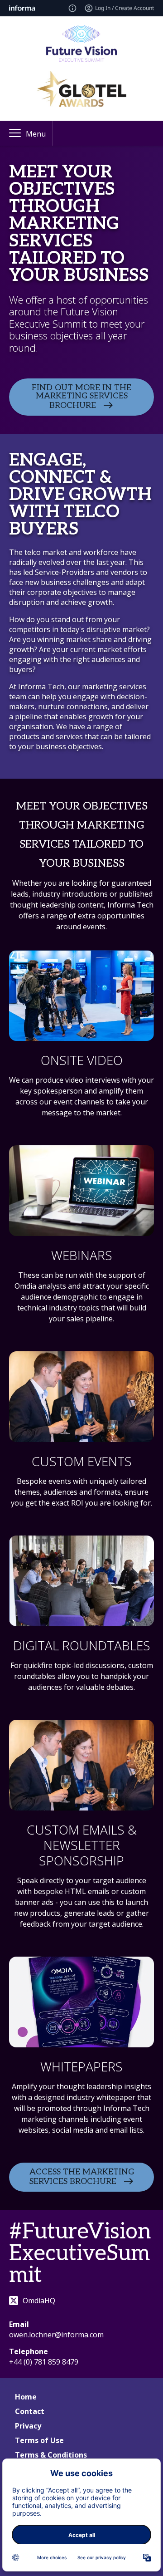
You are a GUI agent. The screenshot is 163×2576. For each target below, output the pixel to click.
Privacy (28, 2426)
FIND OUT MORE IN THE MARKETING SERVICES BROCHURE (81, 397)
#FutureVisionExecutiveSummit (80, 2254)
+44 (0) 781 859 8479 (44, 2362)
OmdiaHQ (39, 2301)
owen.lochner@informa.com (56, 2335)
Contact (30, 2411)
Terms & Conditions (51, 2455)
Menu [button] (36, 134)
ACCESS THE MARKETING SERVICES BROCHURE (82, 2177)
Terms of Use (39, 2440)
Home (26, 2397)
